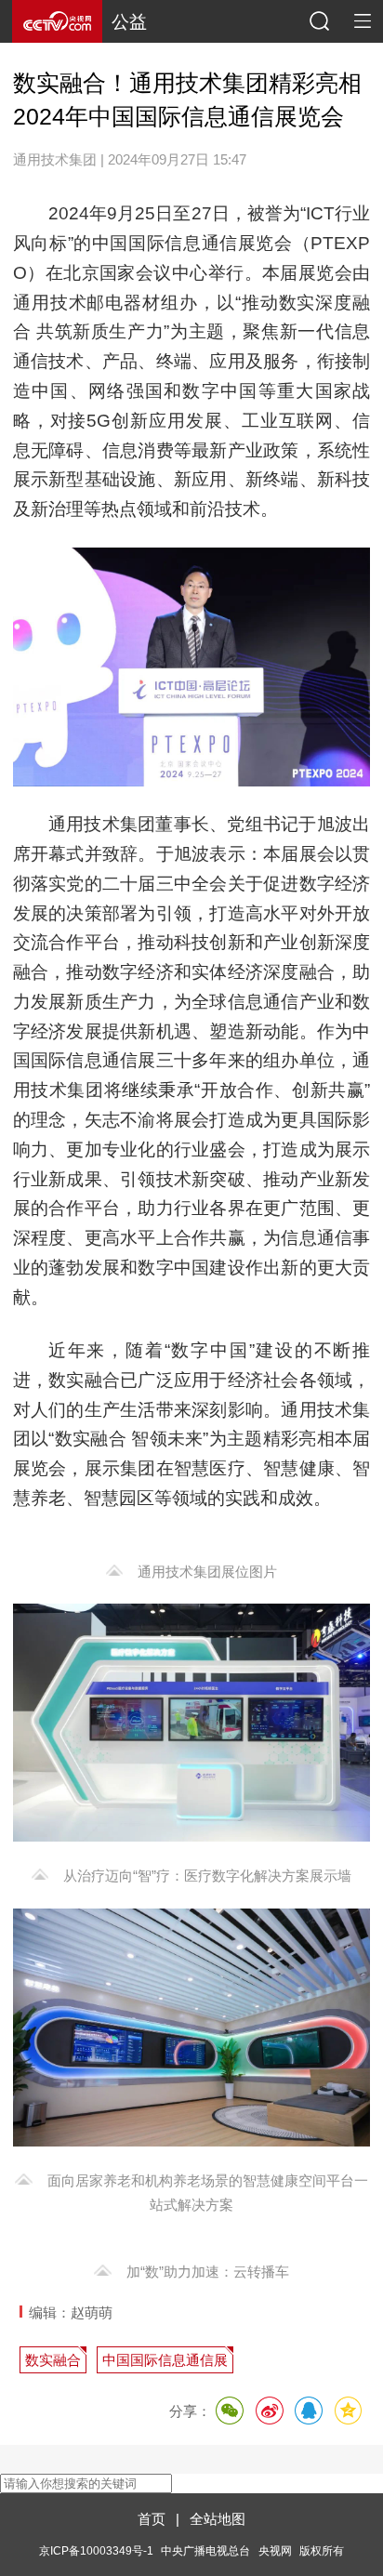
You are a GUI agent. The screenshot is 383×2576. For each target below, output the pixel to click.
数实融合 (53, 2360)
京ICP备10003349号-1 (96, 2550)
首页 (152, 2519)
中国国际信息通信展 (165, 2360)
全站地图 (218, 2519)
